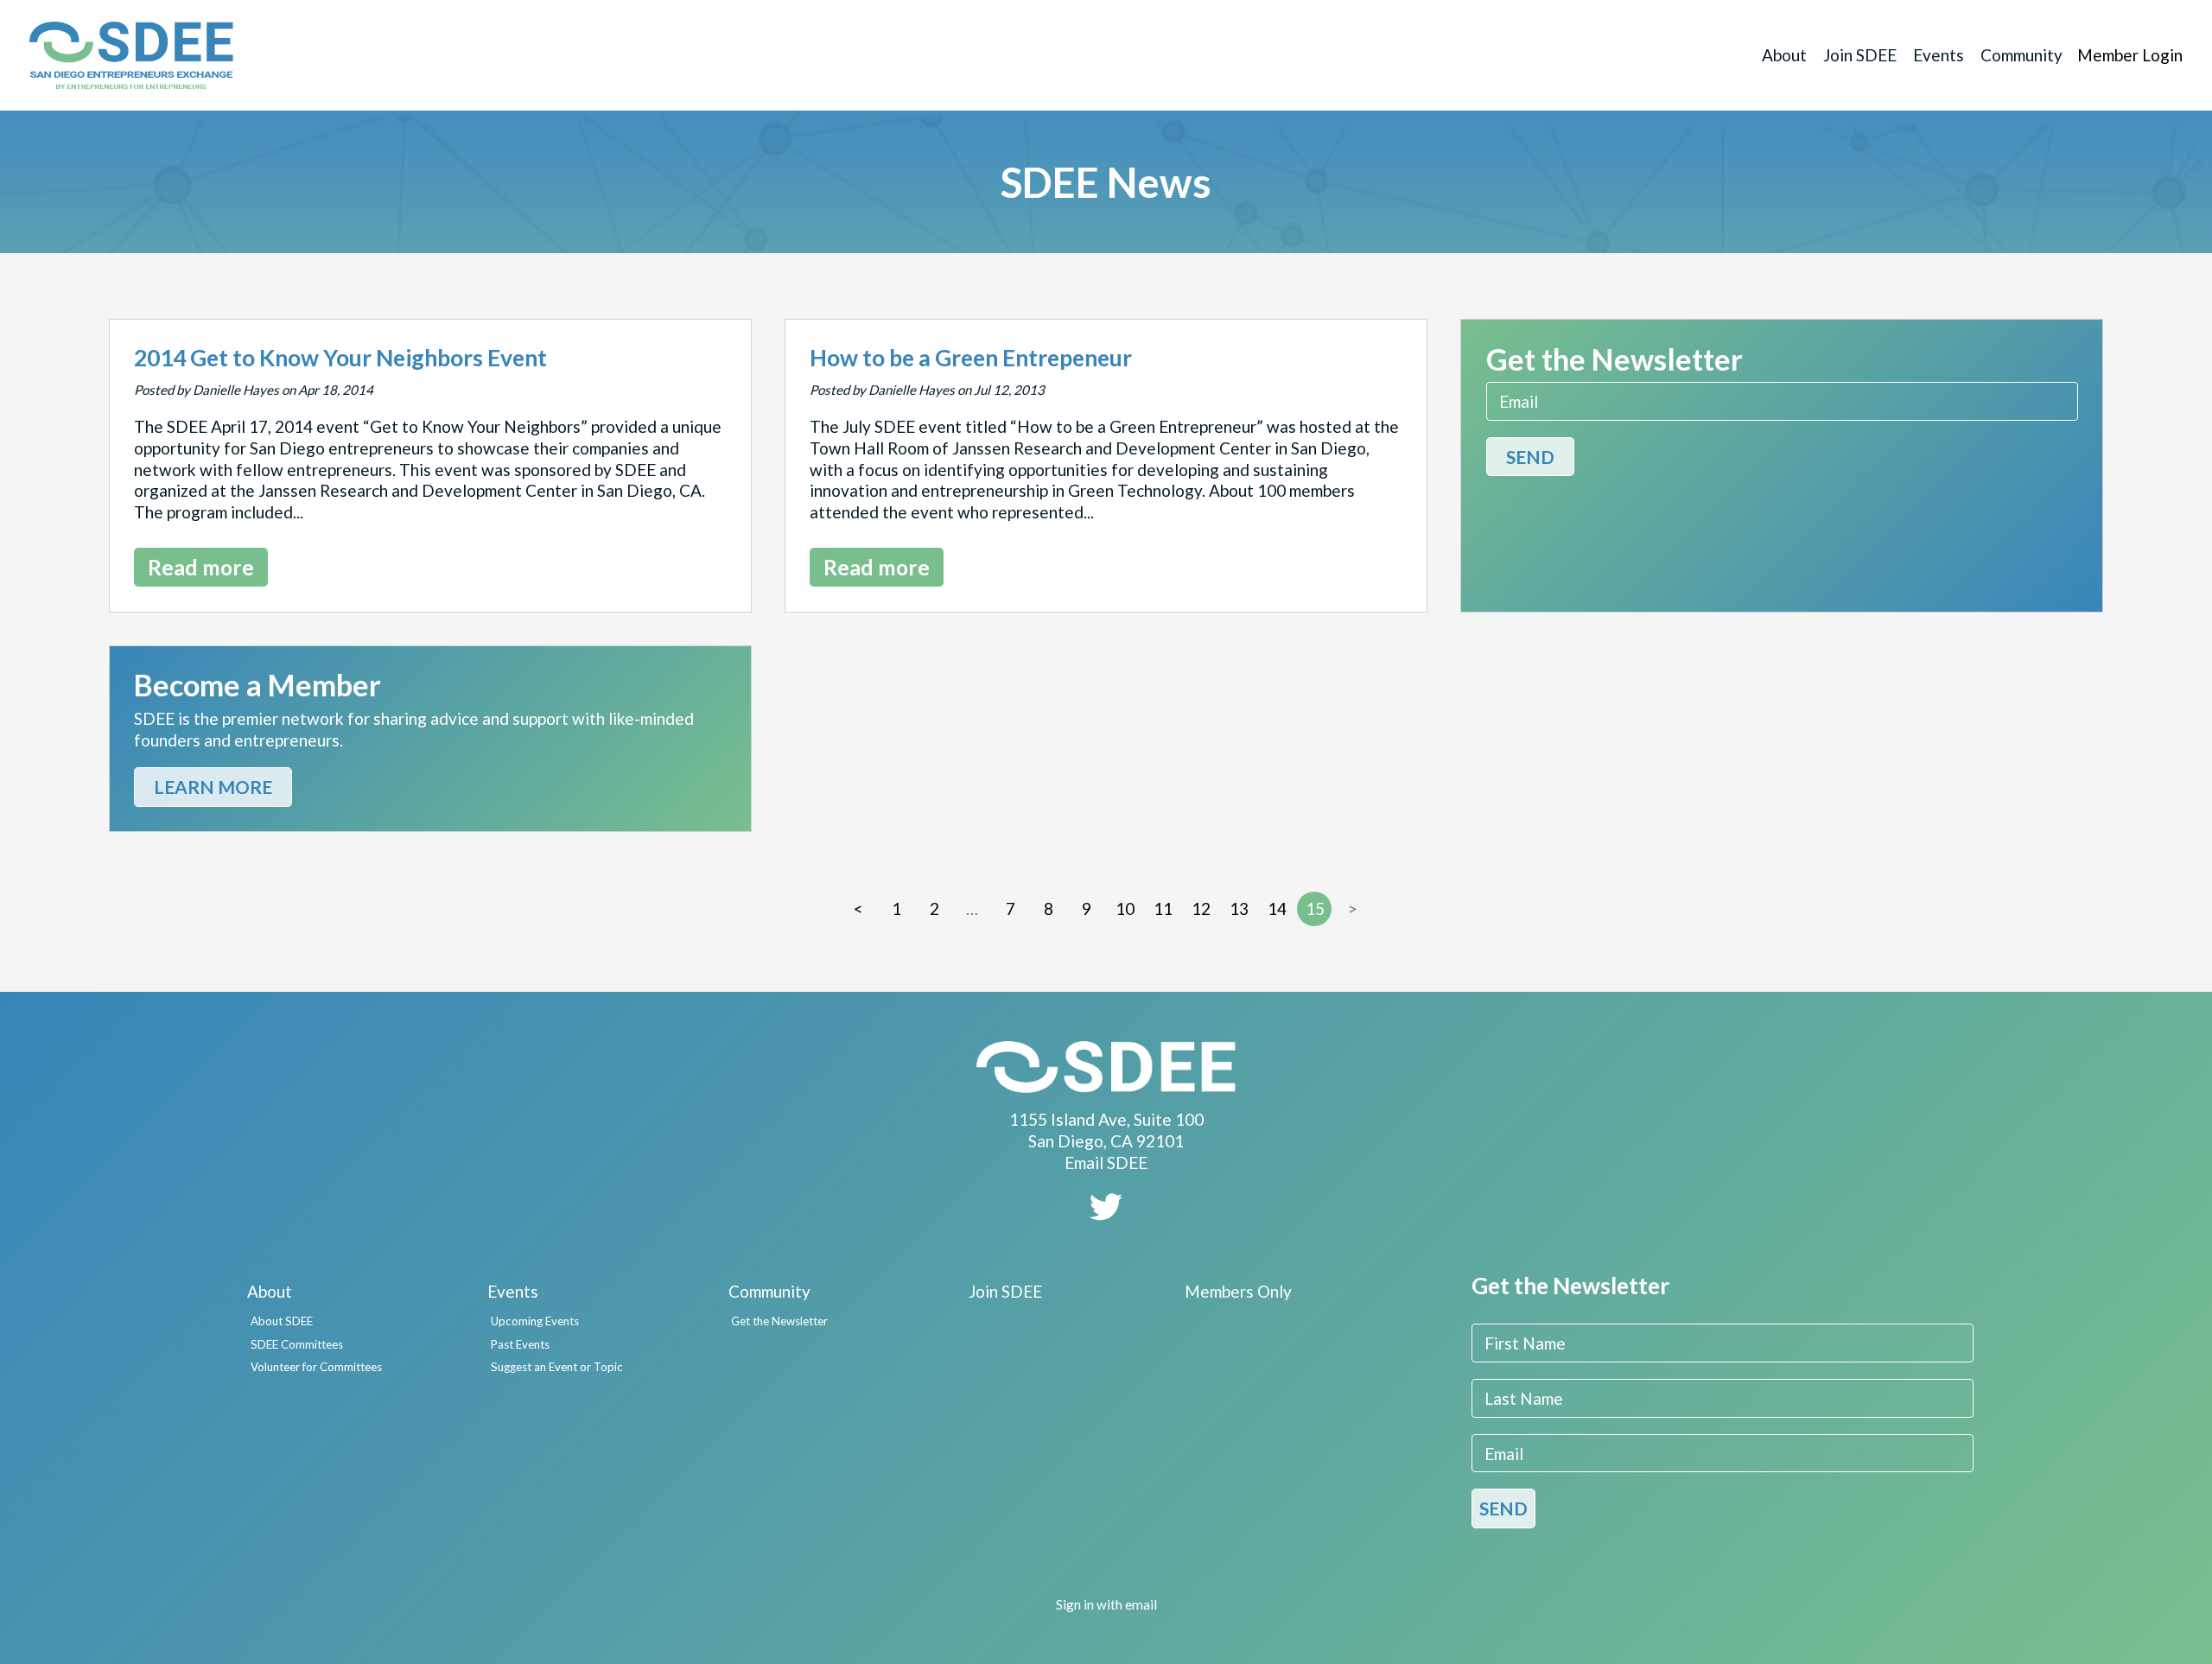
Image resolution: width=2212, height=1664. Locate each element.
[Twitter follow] (1106, 1213)
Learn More (213, 787)
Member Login (2130, 55)
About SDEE (282, 1321)
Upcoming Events (535, 1321)
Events (1939, 55)
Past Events (520, 1344)
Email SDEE (1106, 1162)
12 (1201, 908)
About (1784, 55)
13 (1239, 908)
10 (1125, 908)
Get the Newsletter (779, 1321)
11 (1163, 908)
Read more (201, 567)
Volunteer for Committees (316, 1367)
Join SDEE (1860, 55)
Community (2021, 55)
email (1141, 1604)
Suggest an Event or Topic (557, 1367)
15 (1315, 908)
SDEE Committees (297, 1344)
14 (1277, 908)
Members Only (1238, 1291)
